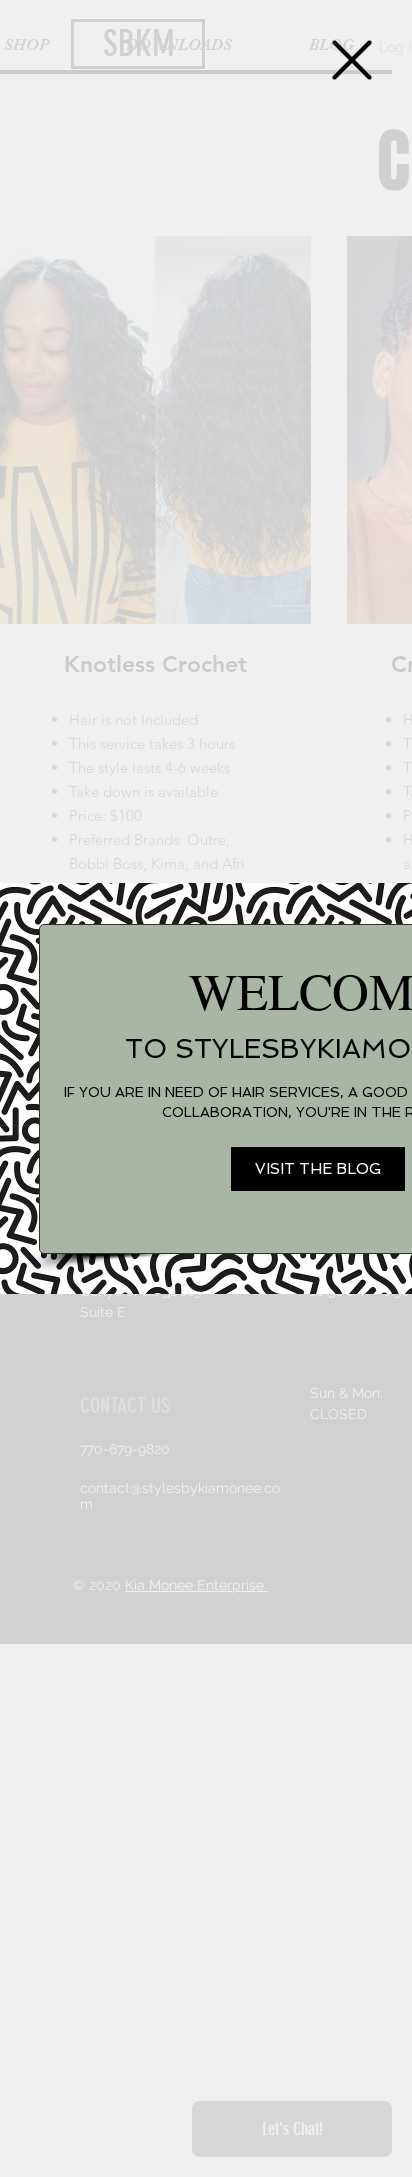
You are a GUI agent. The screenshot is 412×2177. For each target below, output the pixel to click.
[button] (352, 60)
